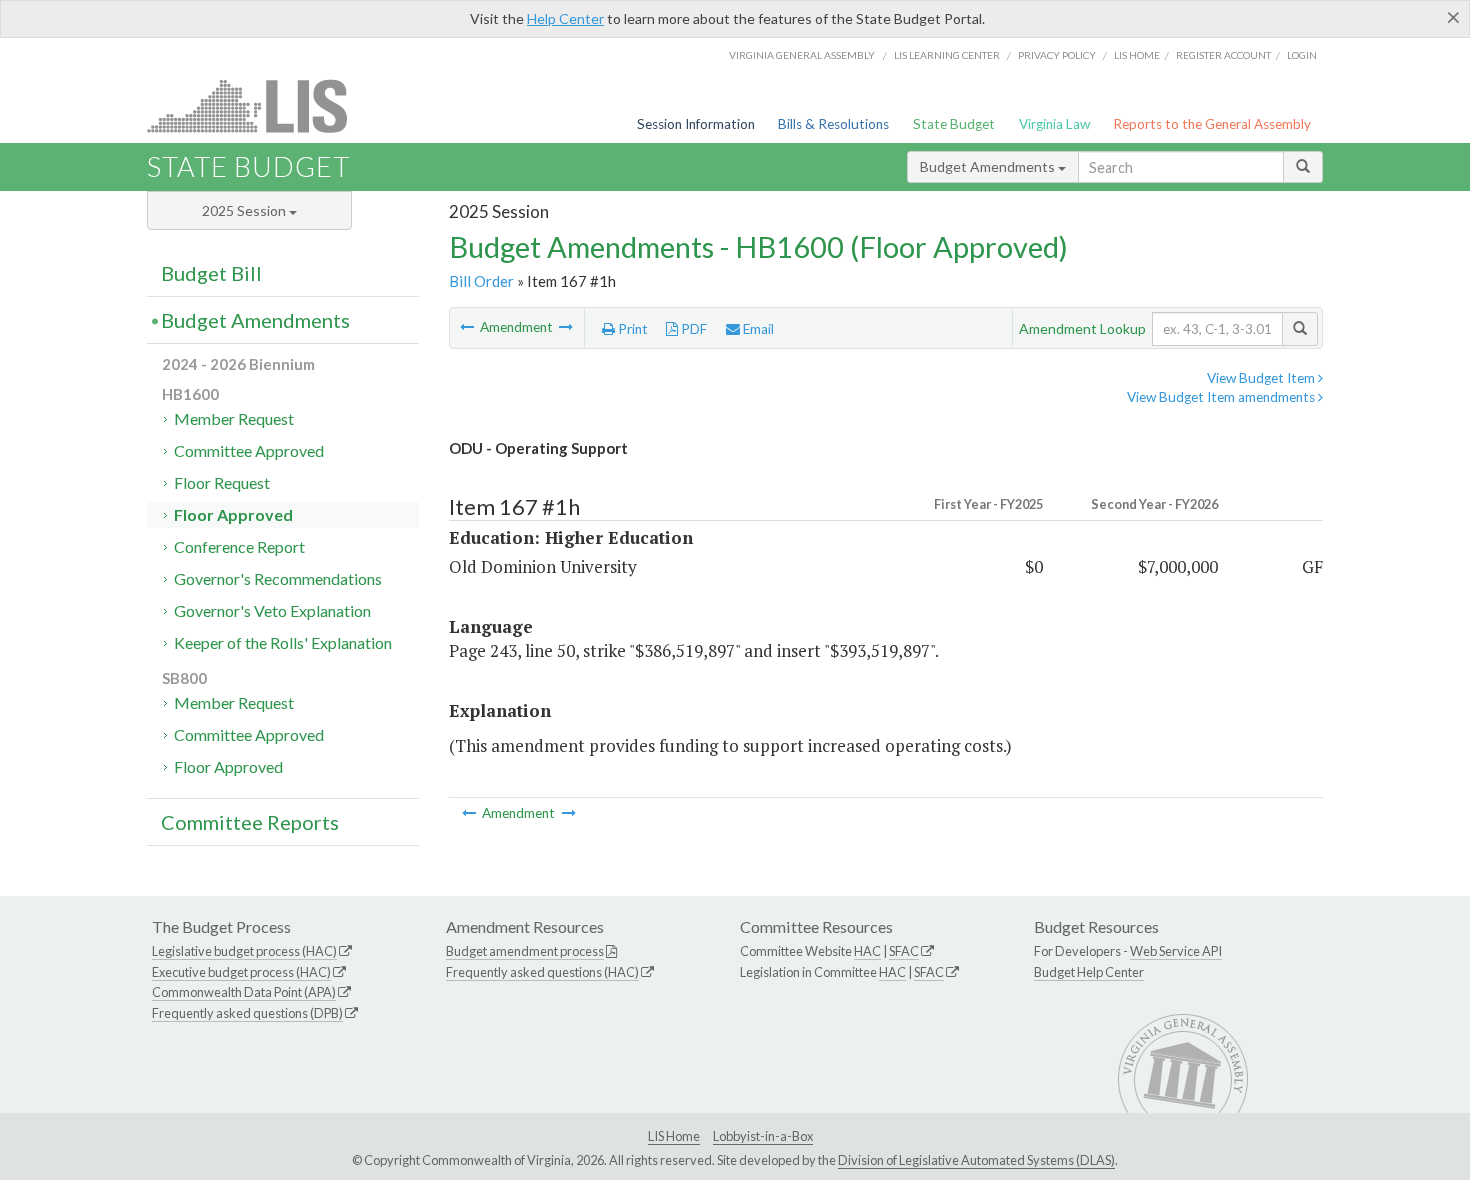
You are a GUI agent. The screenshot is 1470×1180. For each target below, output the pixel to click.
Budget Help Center (1089, 972)
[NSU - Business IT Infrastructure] (468, 327)
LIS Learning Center (947, 55)
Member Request (234, 418)
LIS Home (674, 1136)
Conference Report (239, 546)
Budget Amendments (989, 166)
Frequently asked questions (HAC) (542, 972)
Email (757, 329)
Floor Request (222, 482)
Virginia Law (1054, 124)
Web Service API (1176, 951)
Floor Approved (233, 514)
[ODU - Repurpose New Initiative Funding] (566, 327)
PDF (692, 329)
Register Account (1223, 55)
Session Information (696, 124)
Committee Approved (249, 450)
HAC (867, 951)
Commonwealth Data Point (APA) (244, 992)
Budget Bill (211, 273)
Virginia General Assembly (802, 55)
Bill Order (481, 281)
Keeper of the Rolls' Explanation (283, 642)
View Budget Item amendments (1222, 397)
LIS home (1137, 55)
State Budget (954, 124)
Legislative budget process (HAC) (244, 951)
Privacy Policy (1057, 55)
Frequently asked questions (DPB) (247, 1013)
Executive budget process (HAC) (241, 972)
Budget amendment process (525, 951)
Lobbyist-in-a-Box (763, 1136)
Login (1302, 55)
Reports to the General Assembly (1212, 124)
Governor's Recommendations (278, 578)
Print (631, 329)
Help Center (565, 18)
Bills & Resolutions (833, 124)
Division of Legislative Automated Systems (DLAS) (976, 1160)
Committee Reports (250, 822)
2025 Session (245, 210)
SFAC (904, 951)
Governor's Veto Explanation (272, 610)
